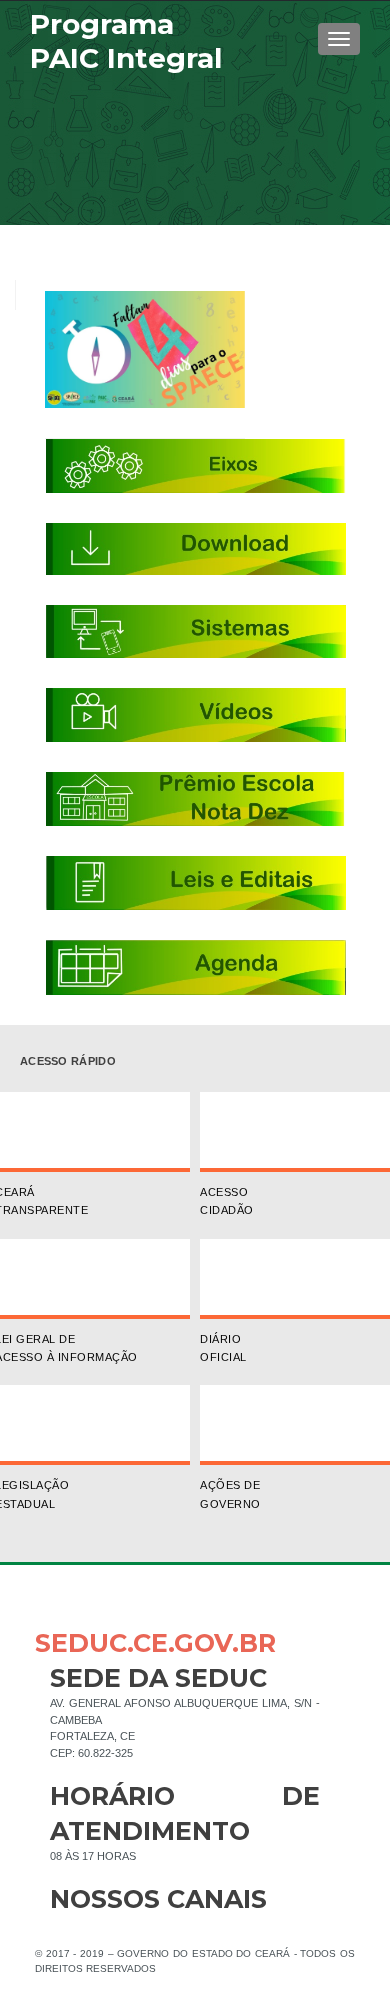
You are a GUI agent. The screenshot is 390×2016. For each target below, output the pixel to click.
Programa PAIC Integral (126, 41)
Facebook (65, 1931)
